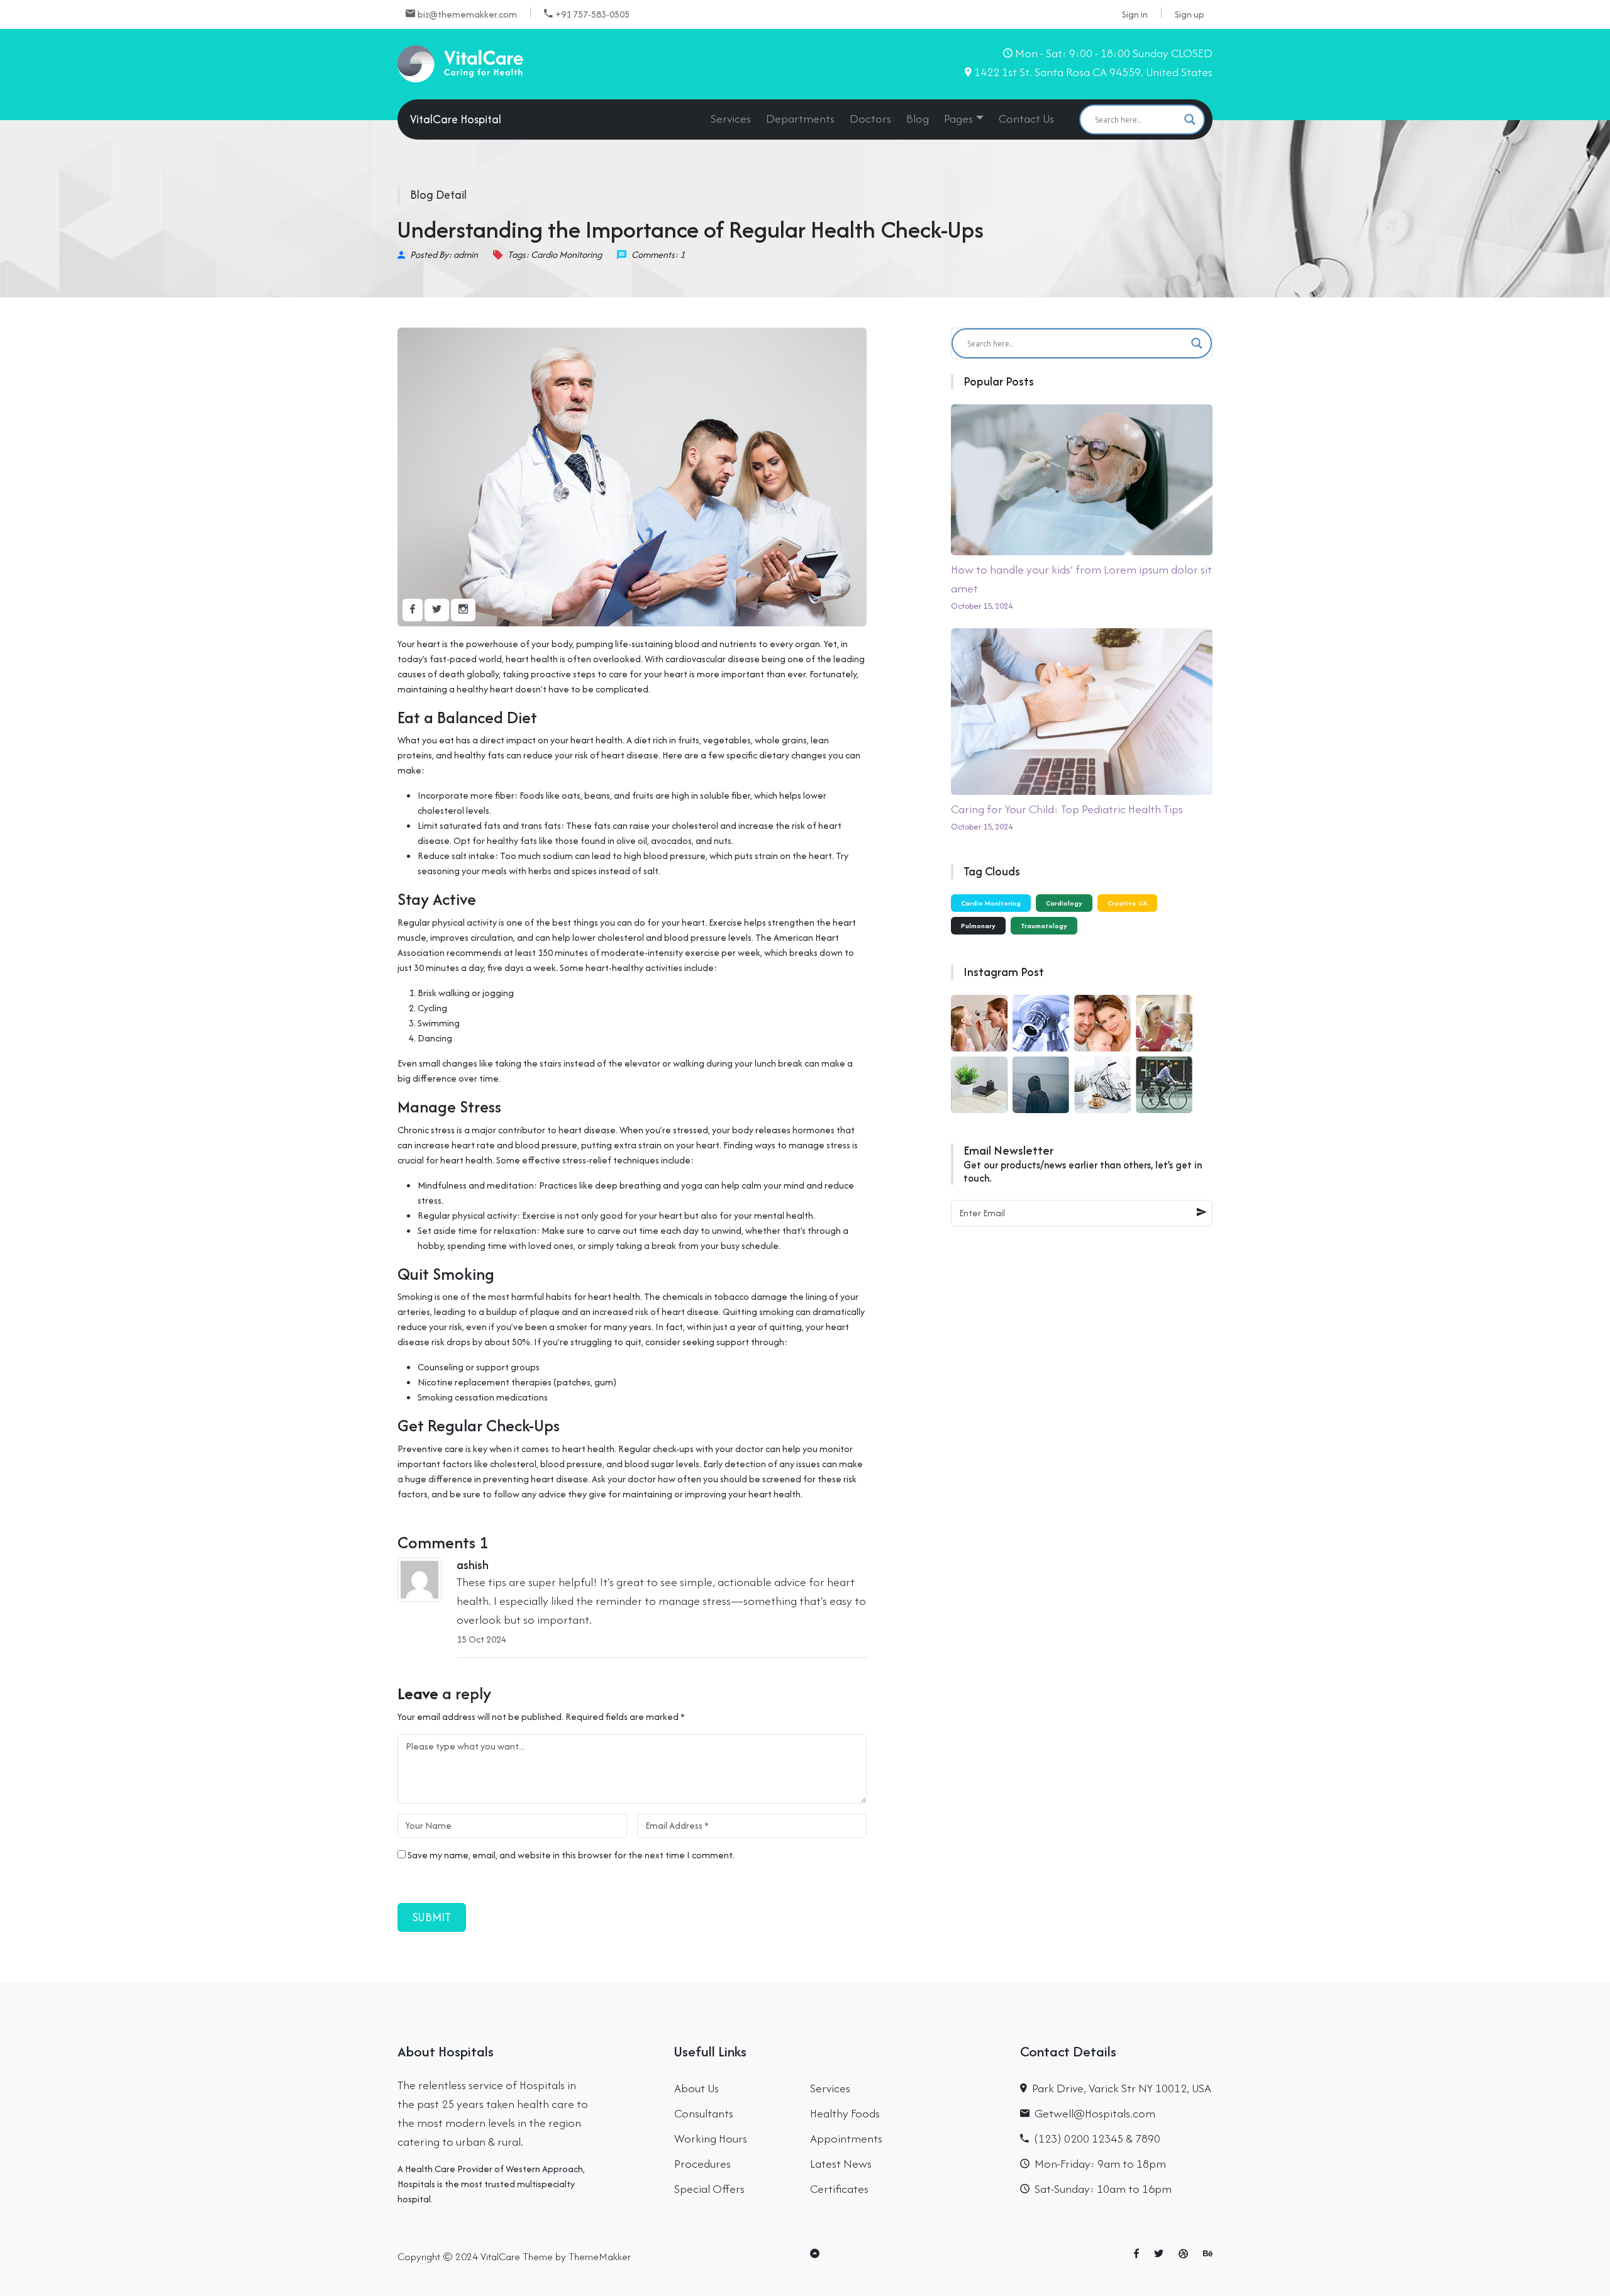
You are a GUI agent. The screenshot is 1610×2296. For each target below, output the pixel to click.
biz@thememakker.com (467, 14)
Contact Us (1026, 119)
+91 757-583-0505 (592, 14)
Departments (800, 119)
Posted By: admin (444, 254)
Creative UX (1127, 903)
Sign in (1135, 14)
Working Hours (711, 2138)
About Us (697, 2088)
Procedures (702, 2164)
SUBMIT (432, 1917)
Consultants (704, 2113)
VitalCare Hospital (456, 119)
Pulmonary (978, 926)
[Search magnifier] (1190, 119)
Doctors (870, 119)
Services (731, 119)
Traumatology (1044, 926)
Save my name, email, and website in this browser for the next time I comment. (571, 1855)
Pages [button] (958, 119)
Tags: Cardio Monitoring (555, 254)
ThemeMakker (600, 2256)
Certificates (839, 2189)
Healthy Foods (845, 2113)
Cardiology (1064, 903)
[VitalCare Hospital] (460, 63)
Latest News (841, 2164)
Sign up (1190, 14)
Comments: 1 (658, 254)
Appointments (846, 2138)
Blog (918, 119)
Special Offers (709, 2189)
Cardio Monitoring (991, 903)
